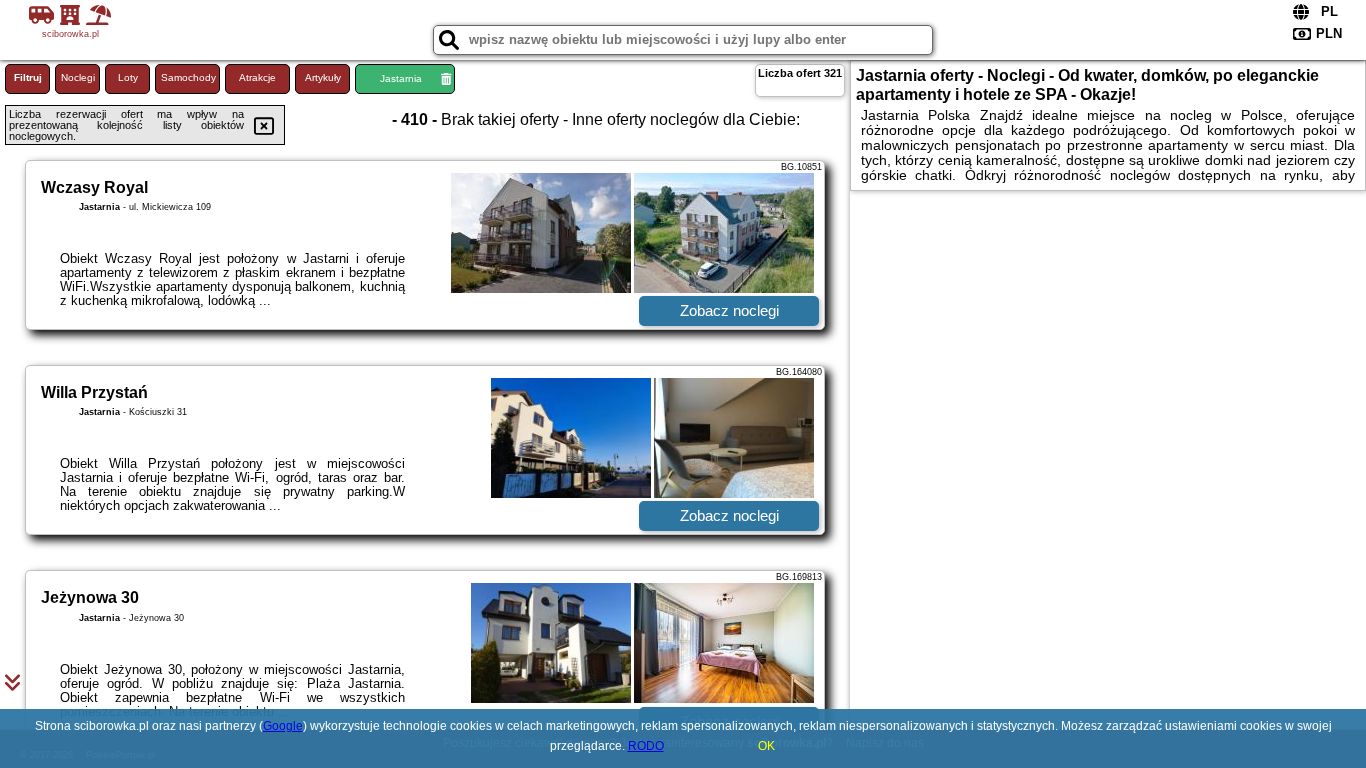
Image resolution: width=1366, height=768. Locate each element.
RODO (646, 746)
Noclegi (78, 77)
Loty (128, 77)
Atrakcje (257, 77)
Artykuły (323, 77)
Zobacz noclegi (729, 310)
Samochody (188, 77)
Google (283, 726)
